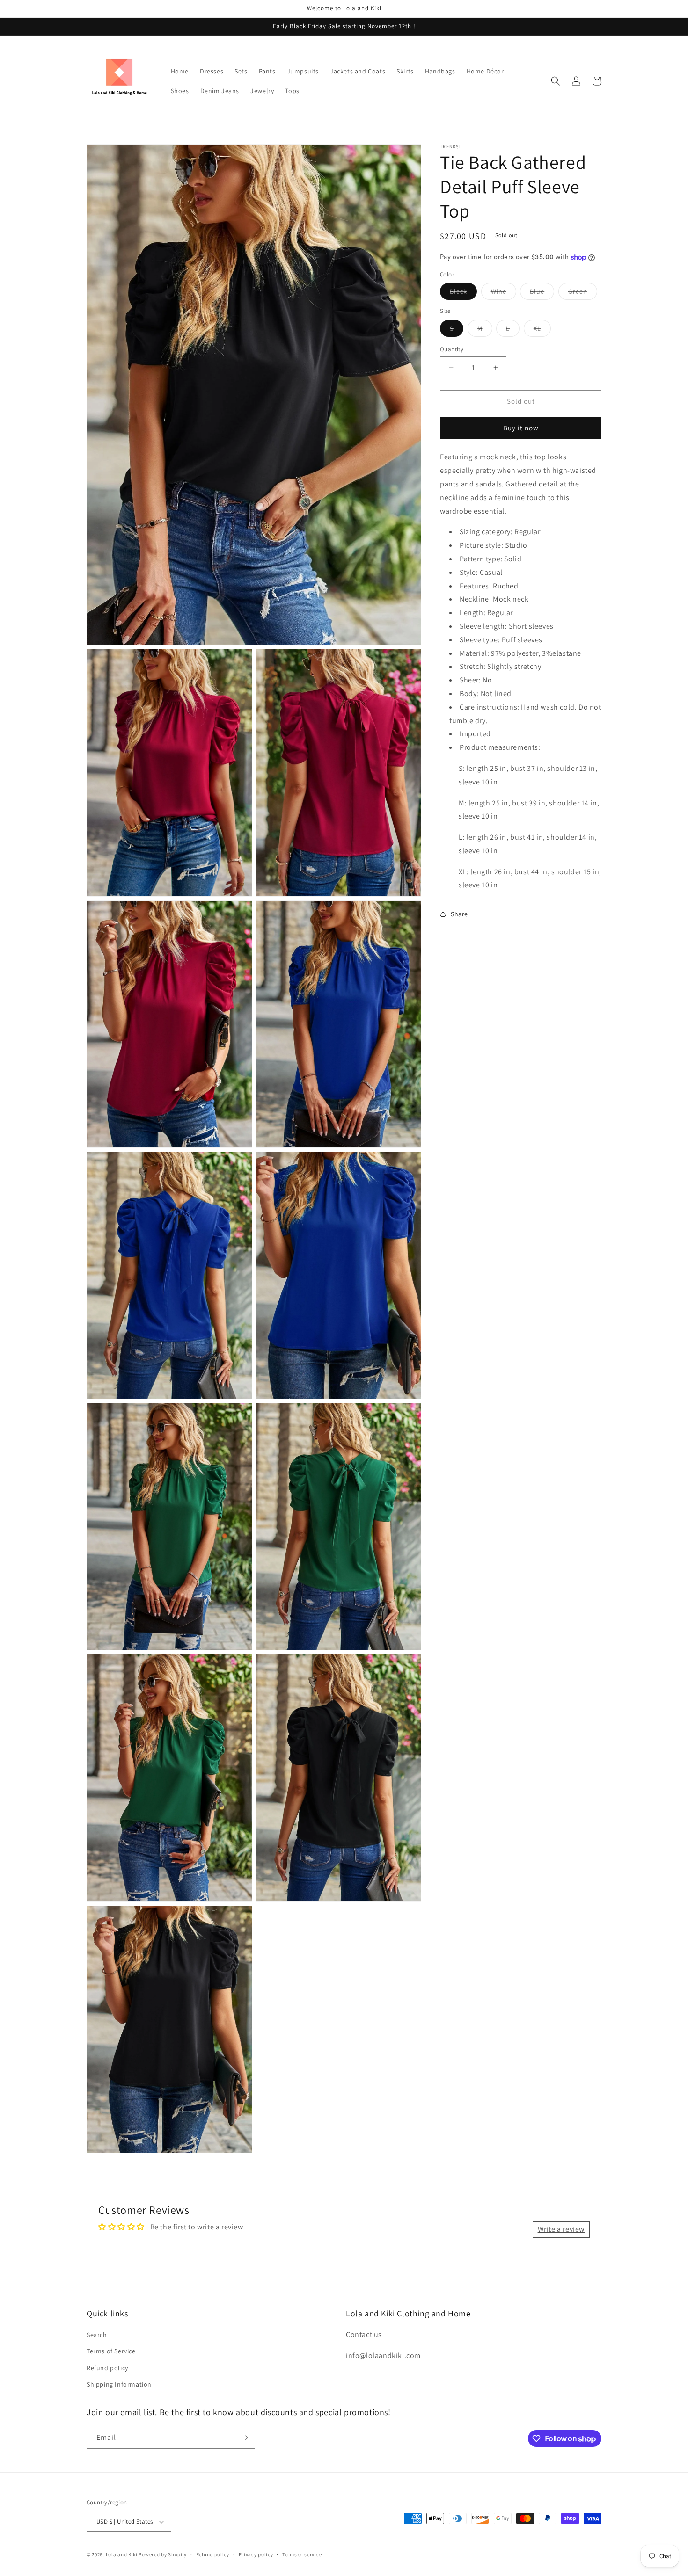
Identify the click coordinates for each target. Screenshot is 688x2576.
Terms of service (302, 2554)
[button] (556, 81)
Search (97, 2335)
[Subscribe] (244, 2438)
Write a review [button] (561, 2229)
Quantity (452, 349)
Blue (542, 293)
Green (583, 293)
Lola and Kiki (122, 2554)
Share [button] (459, 914)
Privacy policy (256, 2554)
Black (463, 293)
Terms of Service (111, 2351)
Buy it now (521, 428)
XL (542, 330)
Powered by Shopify (163, 2554)
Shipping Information (119, 2384)
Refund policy (107, 2368)
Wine (504, 293)
